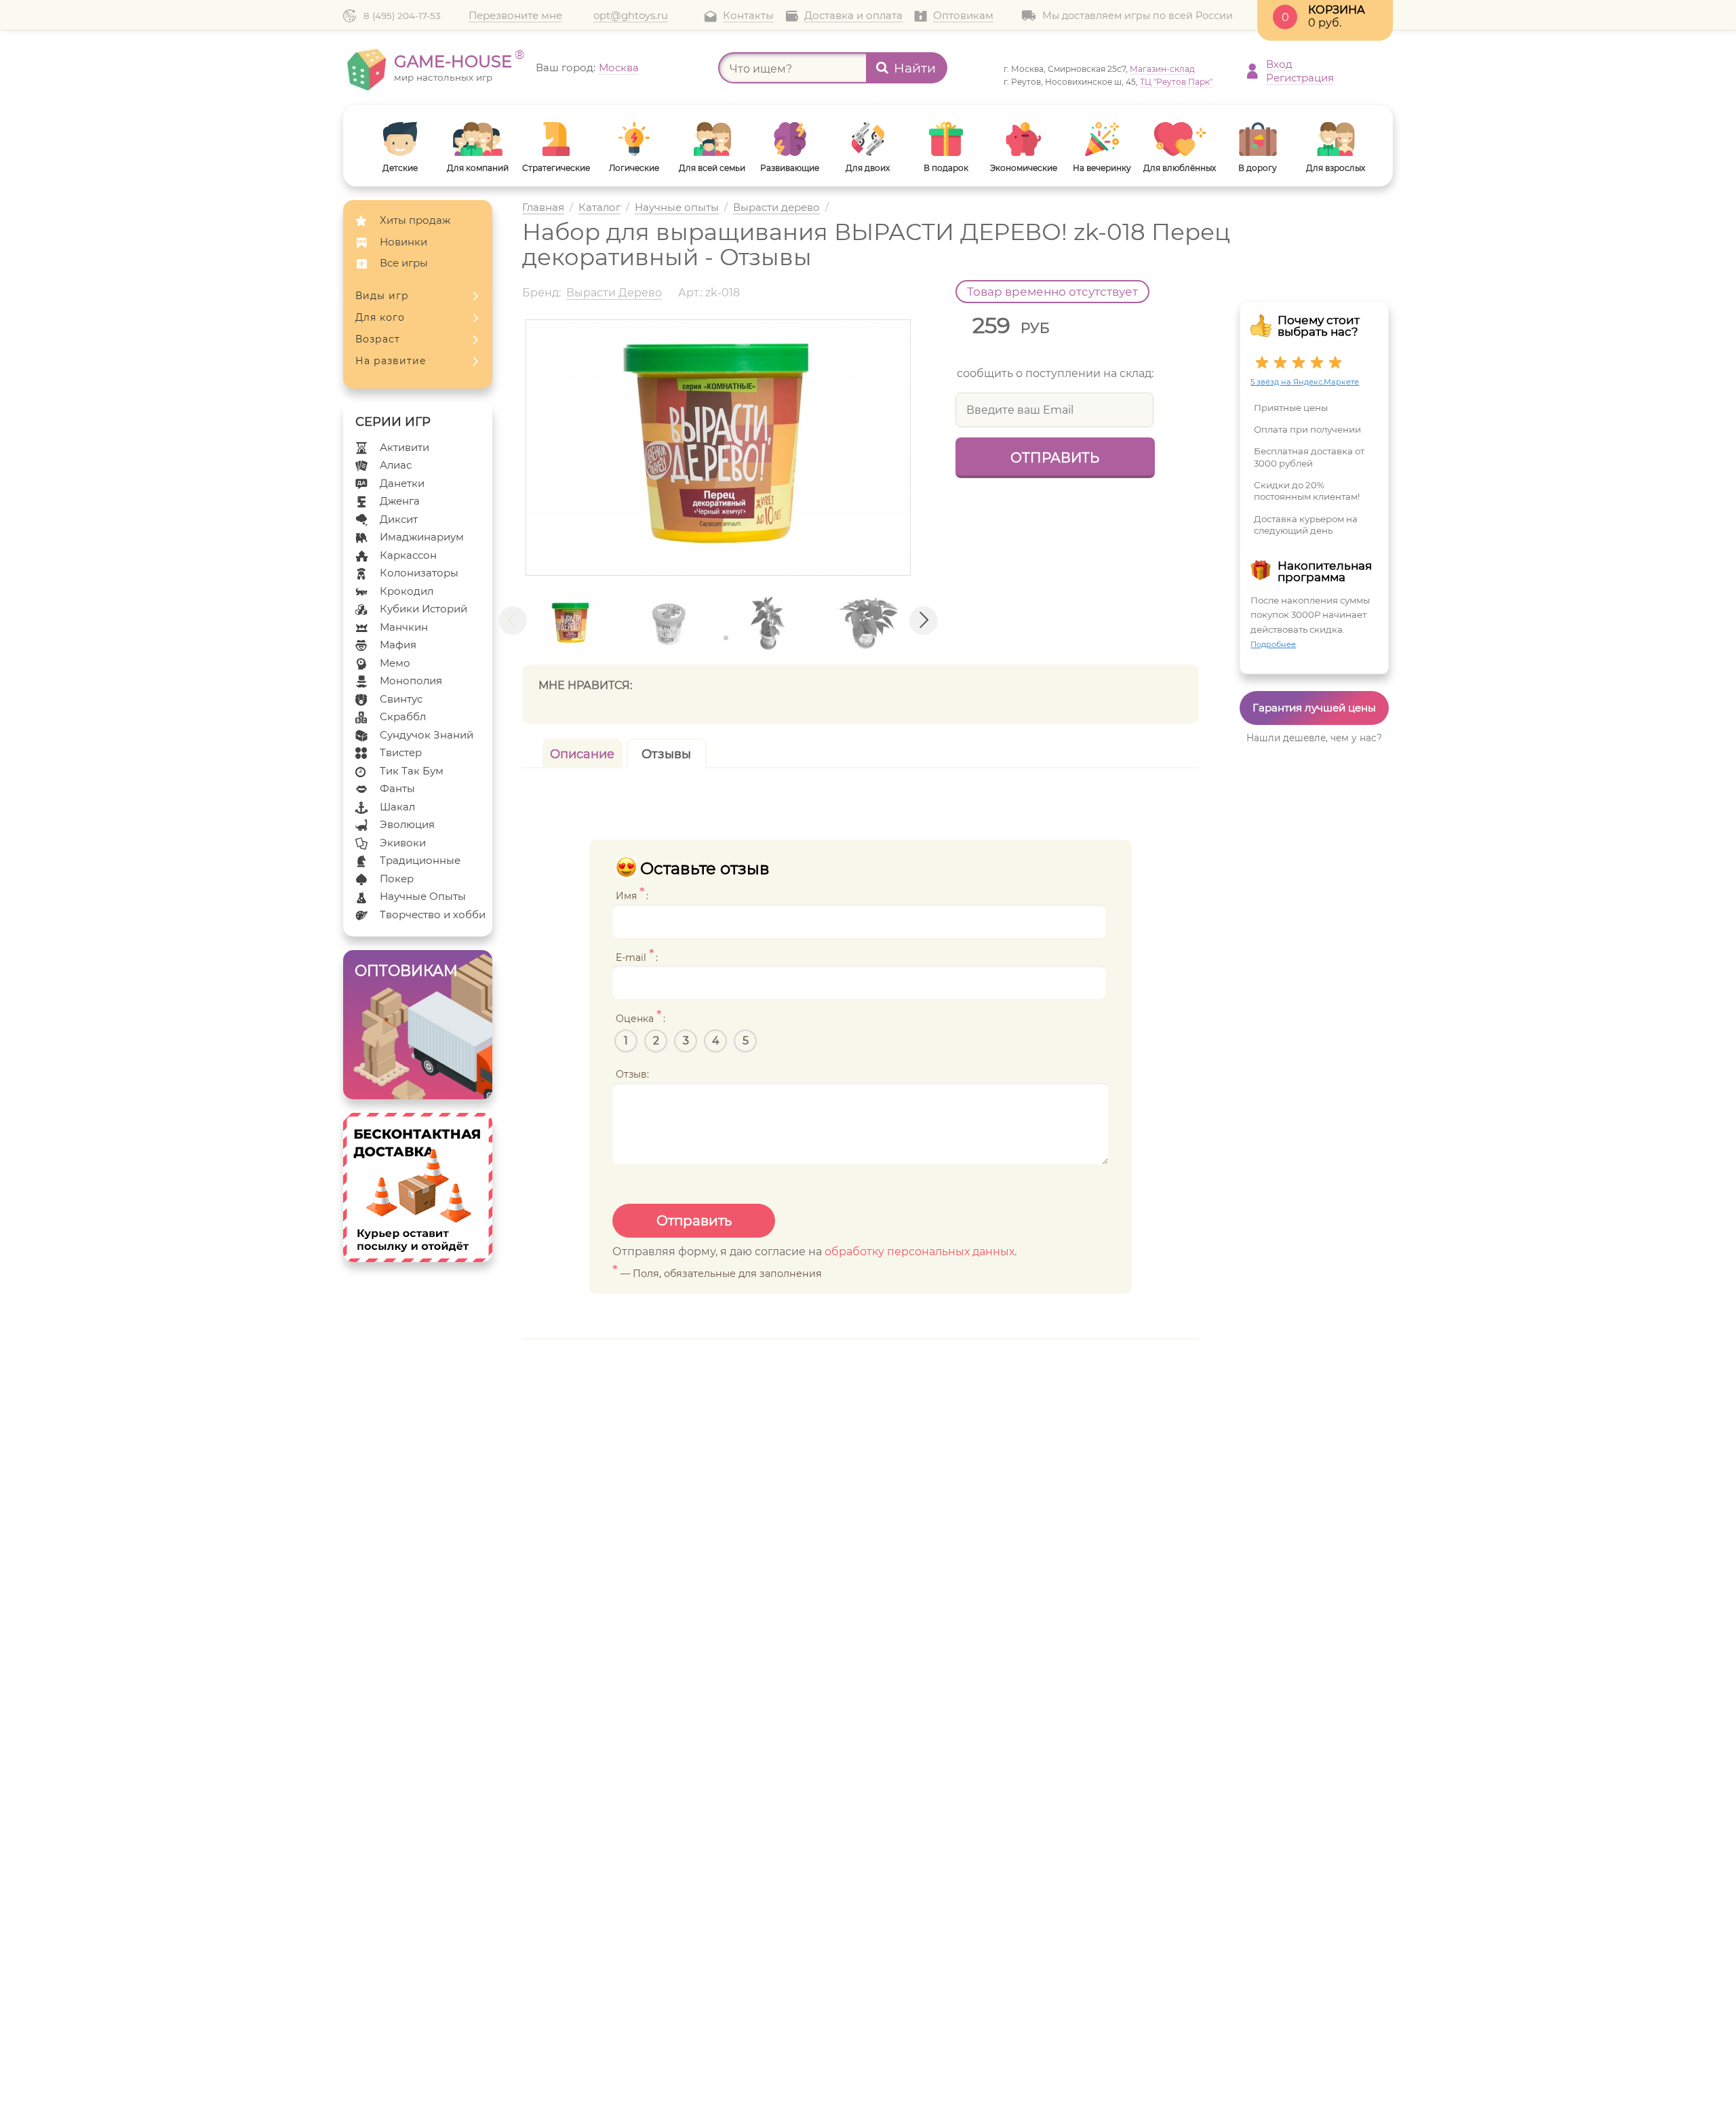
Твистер (401, 752)
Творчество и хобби (433, 914)
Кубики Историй (423, 609)
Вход (1279, 64)
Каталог (599, 208)
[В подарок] (946, 139)
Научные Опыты (423, 896)
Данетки (402, 483)
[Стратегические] (556, 139)
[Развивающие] (790, 139)
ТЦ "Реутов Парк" (1176, 82)
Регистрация (1300, 78)
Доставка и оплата (853, 16)
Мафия (398, 645)
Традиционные (420, 860)
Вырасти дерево (776, 208)
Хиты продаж (415, 220)
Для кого (380, 317)
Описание (582, 754)
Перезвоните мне (515, 16)
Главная (543, 208)
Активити (405, 447)
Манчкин (404, 627)
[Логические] (634, 139)
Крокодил (407, 591)
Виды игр (382, 296)
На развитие (391, 361)
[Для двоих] (868, 139)
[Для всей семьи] (712, 139)
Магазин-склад (1162, 69)
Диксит (399, 519)
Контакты (748, 16)
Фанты (397, 788)
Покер (397, 879)
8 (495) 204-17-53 (402, 16)
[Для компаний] (478, 139)
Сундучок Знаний (427, 735)
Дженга (400, 501)
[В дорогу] (1258, 139)
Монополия (411, 681)
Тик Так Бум (412, 771)
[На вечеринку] (1102, 139)
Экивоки (403, 843)
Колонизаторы (419, 573)
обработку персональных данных (920, 1252)
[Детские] (400, 139)
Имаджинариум (422, 537)
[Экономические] (1024, 139)
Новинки (403, 242)
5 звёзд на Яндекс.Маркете (1305, 382)
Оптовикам (963, 16)
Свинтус (401, 699)
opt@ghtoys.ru (631, 16)
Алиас (396, 465)
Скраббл (403, 716)
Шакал (397, 807)
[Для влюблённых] (1180, 139)
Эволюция (407, 824)
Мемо (395, 663)
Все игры (404, 263)
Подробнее (1273, 644)
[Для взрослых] (1336, 139)
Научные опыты (677, 208)
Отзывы (666, 754)
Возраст (378, 339)
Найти (915, 68)
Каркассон (408, 555)
